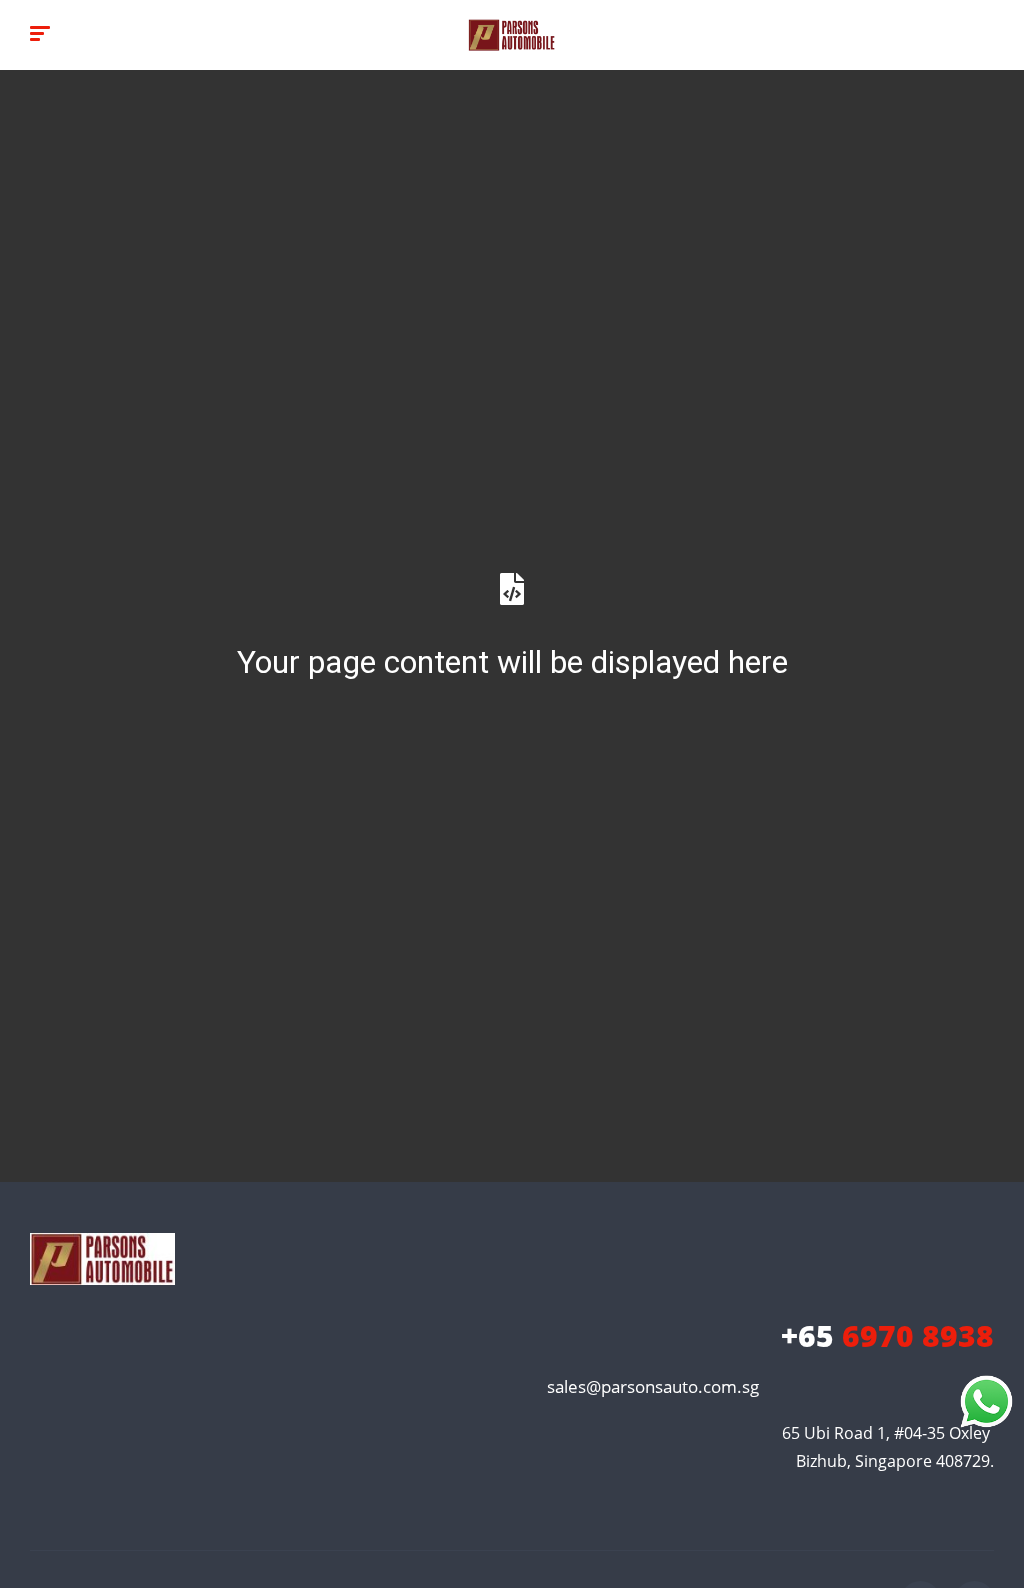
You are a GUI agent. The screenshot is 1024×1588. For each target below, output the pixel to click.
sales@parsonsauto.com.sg (653, 1386)
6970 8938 (887, 1335)
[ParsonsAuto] (512, 35)
